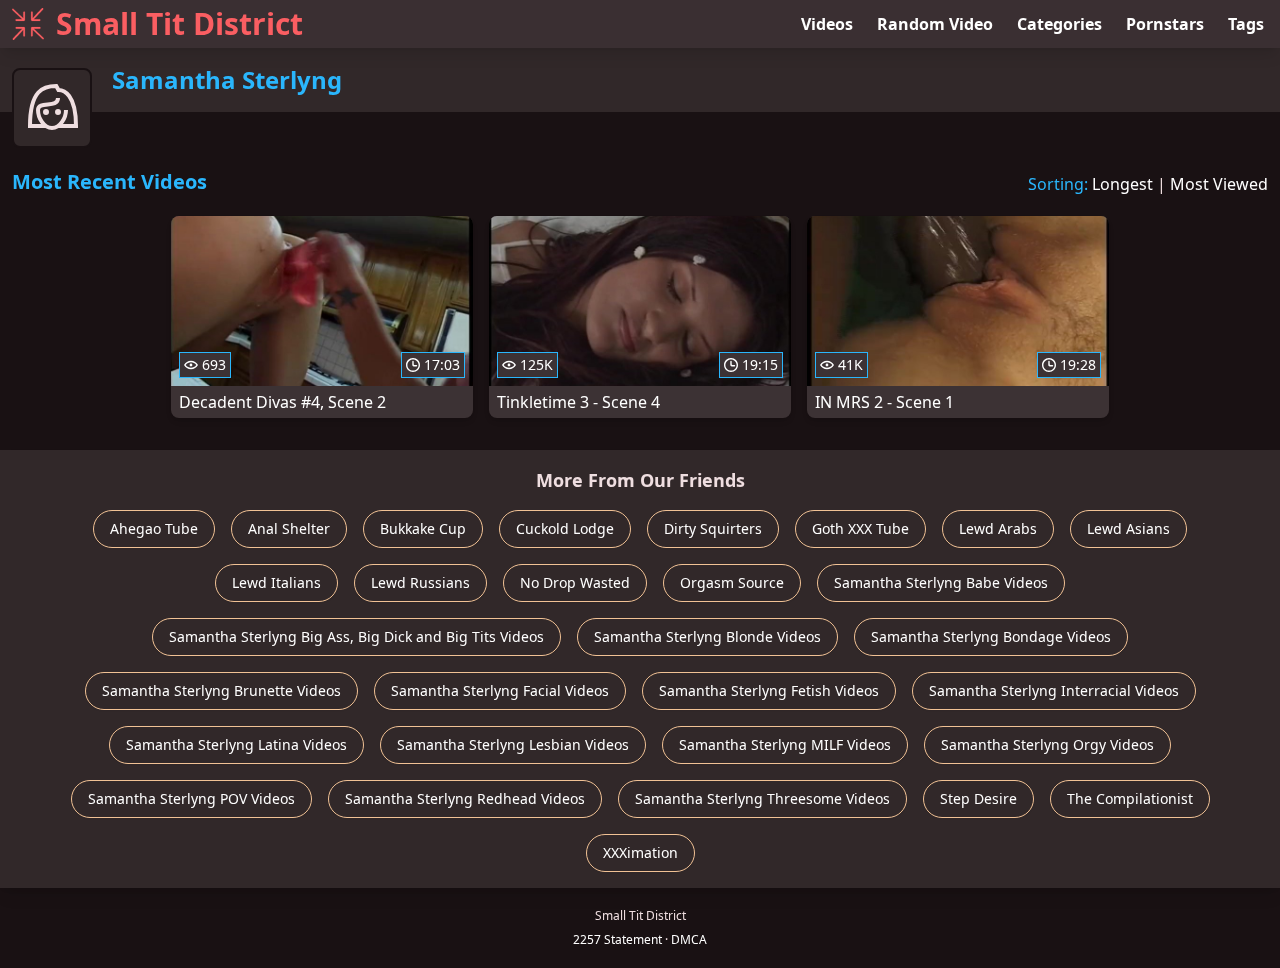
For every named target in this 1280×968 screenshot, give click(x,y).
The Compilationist (1130, 798)
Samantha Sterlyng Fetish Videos (769, 690)
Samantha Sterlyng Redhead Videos (465, 798)
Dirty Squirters (713, 528)
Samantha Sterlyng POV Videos (191, 798)
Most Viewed (1219, 184)
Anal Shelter (289, 528)
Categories (1059, 24)
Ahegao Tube (154, 528)
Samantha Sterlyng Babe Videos (941, 582)
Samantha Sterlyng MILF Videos (785, 744)
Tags (1246, 24)
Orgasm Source (732, 582)
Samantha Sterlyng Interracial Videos (1054, 690)
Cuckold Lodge (565, 528)
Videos (827, 24)
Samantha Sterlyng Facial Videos (500, 690)
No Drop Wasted (575, 582)
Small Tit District (179, 23)
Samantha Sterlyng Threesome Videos (762, 798)
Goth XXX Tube (860, 528)
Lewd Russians (420, 582)
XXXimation (640, 852)
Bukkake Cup (423, 528)
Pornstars (1165, 24)
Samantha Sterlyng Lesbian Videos (513, 744)
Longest (1122, 184)
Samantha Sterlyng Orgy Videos (1047, 744)
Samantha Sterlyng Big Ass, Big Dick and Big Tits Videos (356, 636)
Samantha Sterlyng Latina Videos (236, 744)
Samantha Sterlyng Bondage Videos (991, 636)
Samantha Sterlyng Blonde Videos (707, 636)
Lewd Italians (276, 582)
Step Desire (978, 798)
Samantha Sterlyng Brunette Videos (221, 690)
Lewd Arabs (998, 528)
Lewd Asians (1128, 528)
